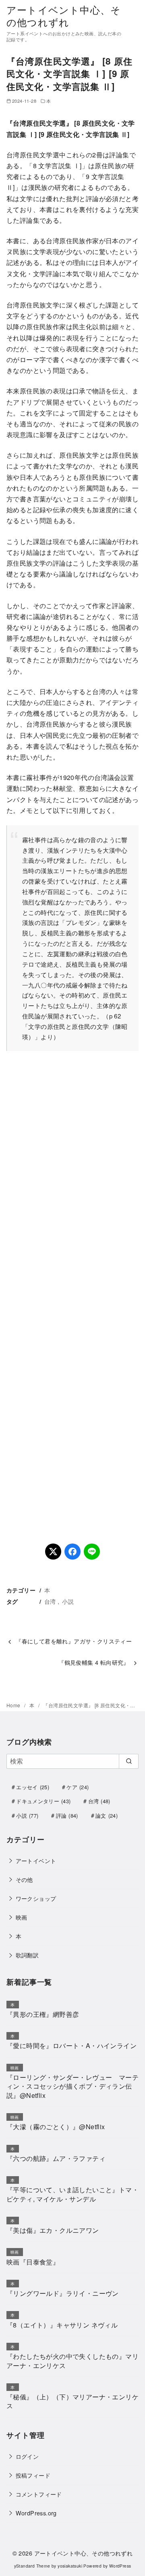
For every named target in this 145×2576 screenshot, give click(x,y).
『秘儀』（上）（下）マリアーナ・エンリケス (72, 2401)
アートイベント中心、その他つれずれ (64, 16)
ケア (78, 1787)
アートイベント (36, 1860)
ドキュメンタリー (43, 1801)
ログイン (27, 2456)
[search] (129, 1761)
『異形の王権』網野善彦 (43, 2014)
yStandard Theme (32, 2566)
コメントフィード (39, 2494)
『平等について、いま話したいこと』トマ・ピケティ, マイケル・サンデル (72, 2194)
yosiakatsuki (70, 2566)
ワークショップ (36, 1898)
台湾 (50, 1601)
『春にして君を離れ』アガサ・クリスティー (74, 1641)
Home (14, 1705)
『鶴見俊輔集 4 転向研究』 (94, 1662)
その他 (24, 1879)
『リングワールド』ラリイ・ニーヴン (63, 2293)
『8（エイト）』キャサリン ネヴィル (62, 2325)
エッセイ (33, 1787)
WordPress (120, 2566)
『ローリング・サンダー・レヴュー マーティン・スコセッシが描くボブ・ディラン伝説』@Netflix (72, 2086)
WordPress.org (36, 2513)
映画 (22, 1917)
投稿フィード (33, 2475)
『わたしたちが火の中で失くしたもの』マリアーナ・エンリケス (72, 2361)
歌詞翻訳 (27, 1955)
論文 (107, 1815)
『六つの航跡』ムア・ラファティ (56, 2158)
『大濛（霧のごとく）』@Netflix (56, 2127)
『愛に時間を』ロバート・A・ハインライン (71, 2046)
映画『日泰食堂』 (33, 2262)
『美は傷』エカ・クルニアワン (53, 2230)
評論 (67, 1815)
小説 (68, 1601)
